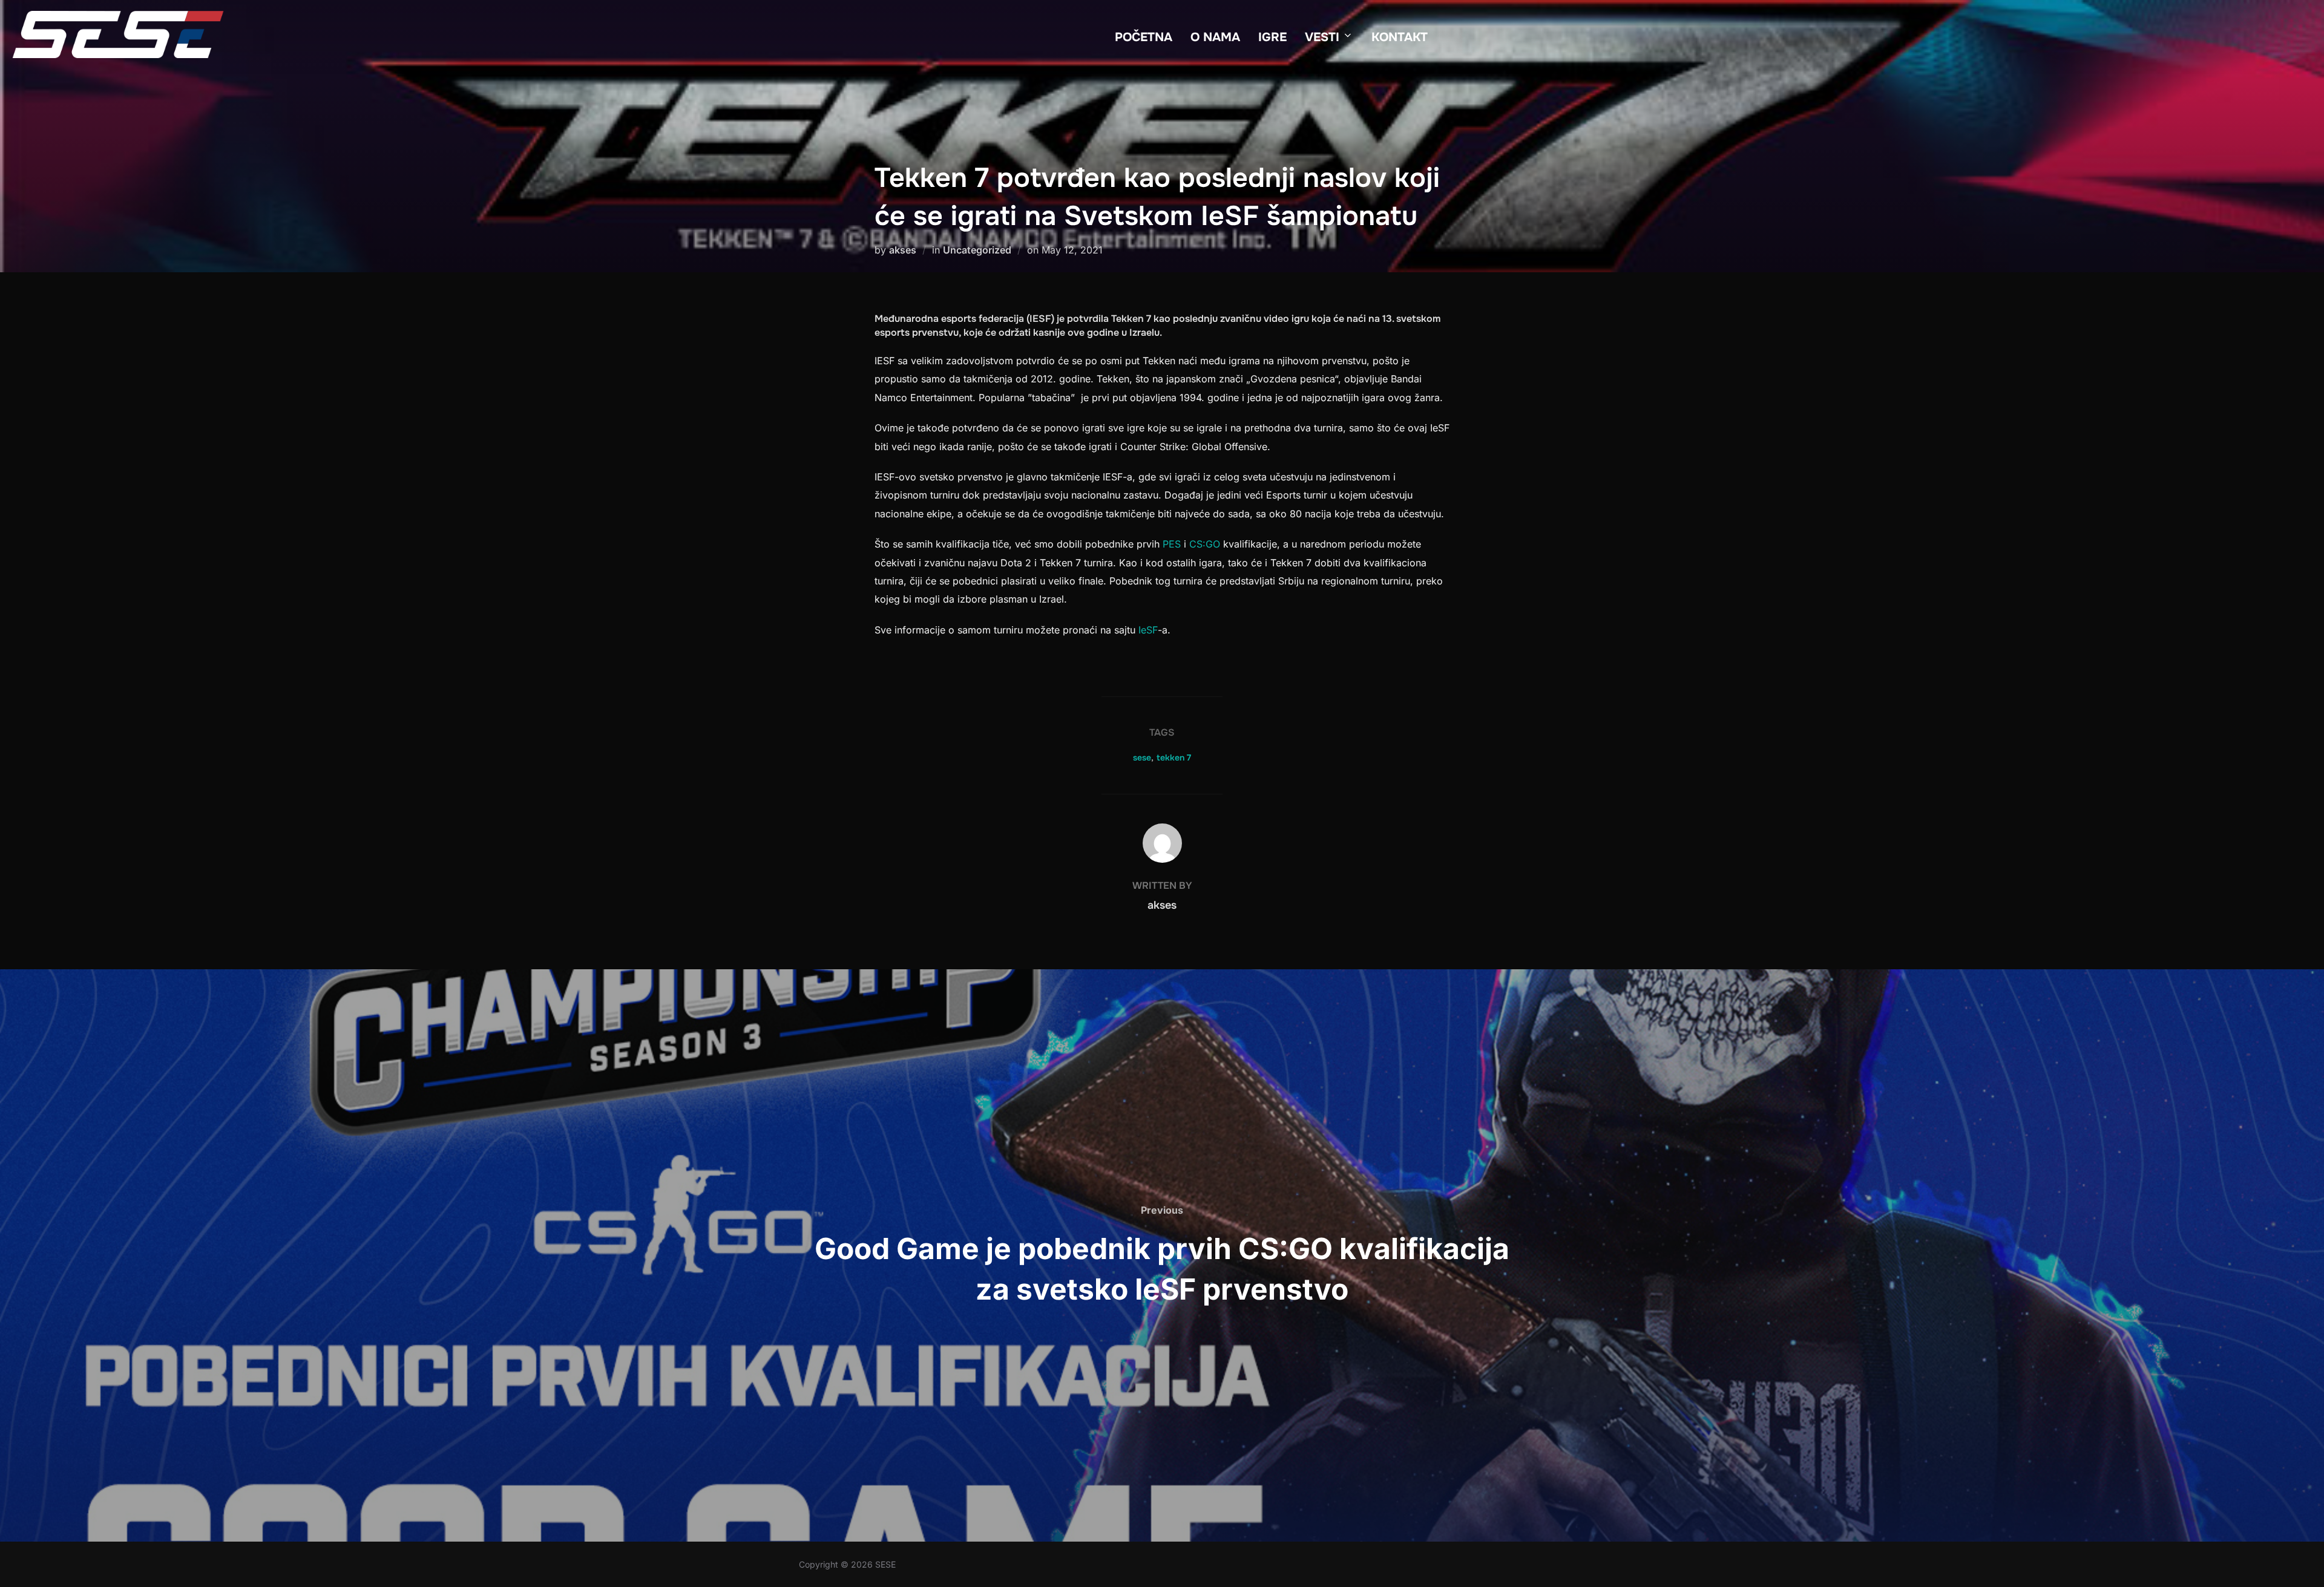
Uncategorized (977, 250)
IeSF (1148, 630)
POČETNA (1144, 37)
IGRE (1272, 37)
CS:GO (1205, 544)
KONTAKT (1400, 37)
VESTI (1322, 37)
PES (1172, 544)
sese (1142, 758)
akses (903, 250)
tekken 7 (1174, 758)
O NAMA (1215, 37)
